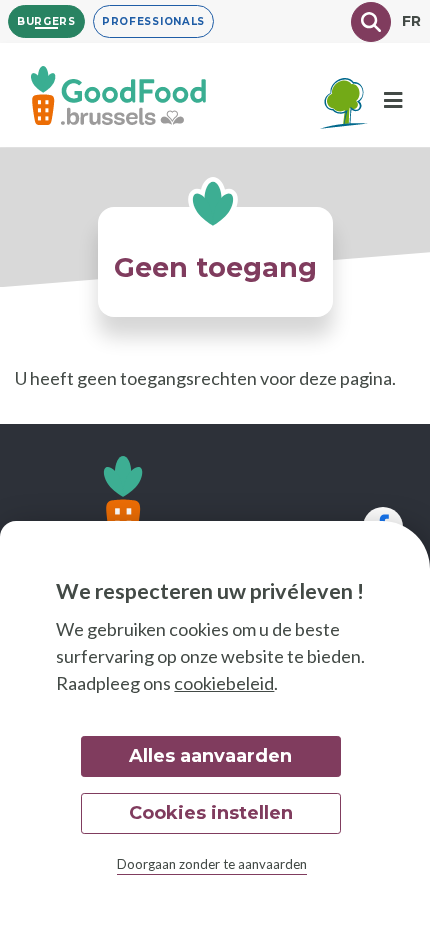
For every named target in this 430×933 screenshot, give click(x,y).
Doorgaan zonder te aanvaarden (212, 864)
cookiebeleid (224, 683)
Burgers (46, 21)
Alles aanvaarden (210, 756)
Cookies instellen (211, 813)
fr (412, 21)
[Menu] (393, 100)
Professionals (153, 21)
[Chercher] (371, 22)
